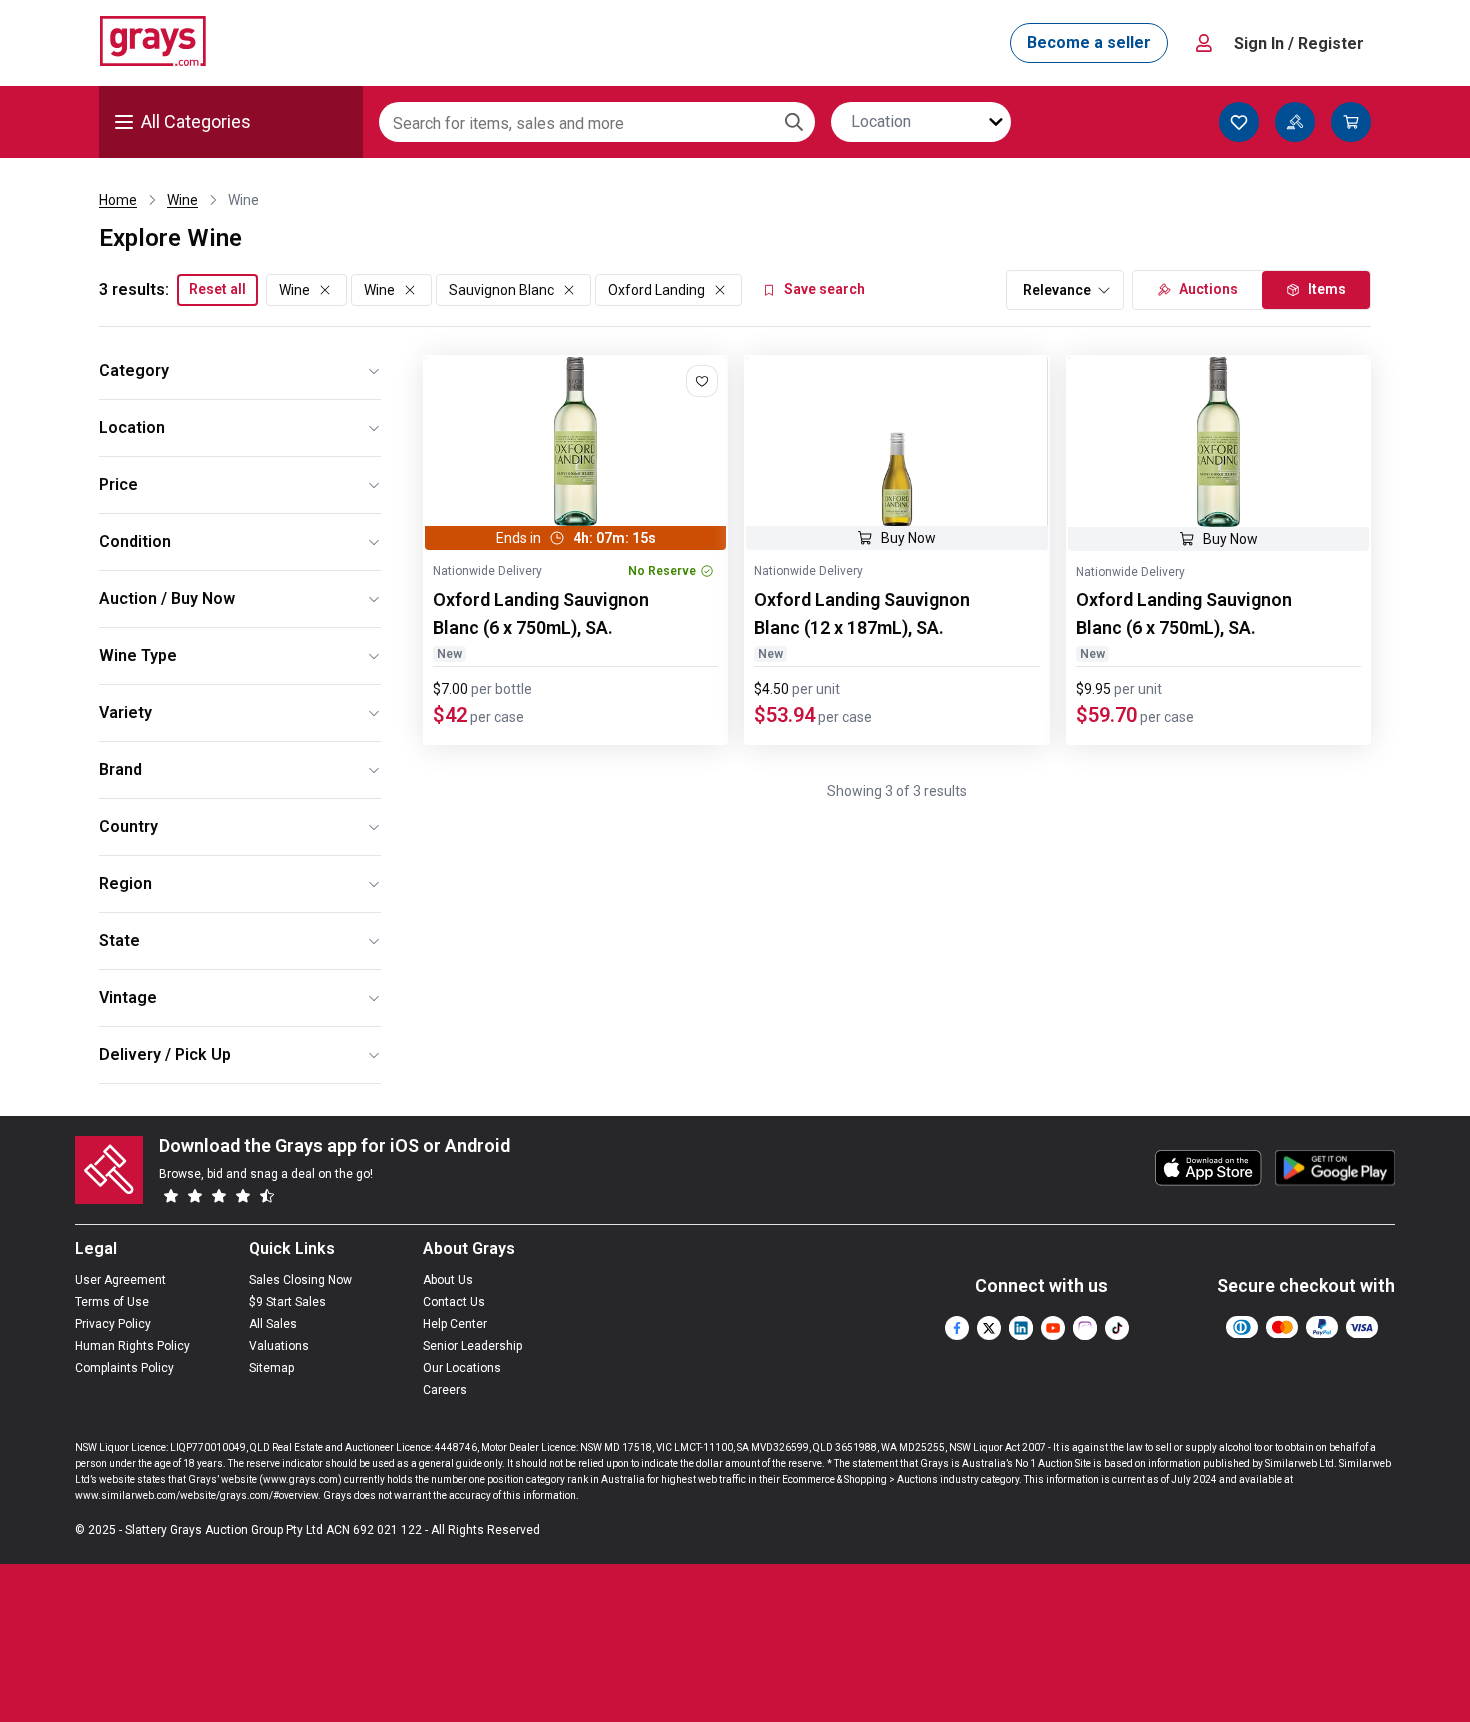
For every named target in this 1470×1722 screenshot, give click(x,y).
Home (118, 200)
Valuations (279, 1346)
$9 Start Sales (287, 1302)
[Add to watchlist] (702, 381)
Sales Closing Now (300, 1280)
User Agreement (120, 1280)
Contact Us (454, 1302)
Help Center (455, 1324)
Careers (445, 1390)
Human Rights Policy (132, 1346)
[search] (794, 122)
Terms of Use (112, 1302)
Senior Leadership (472, 1346)
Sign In (1299, 43)
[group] (575, 441)
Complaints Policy (124, 1368)
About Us (448, 1280)
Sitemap (271, 1368)
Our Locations (462, 1368)
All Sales (273, 1324)
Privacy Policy (113, 1324)
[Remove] (325, 290)
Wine (182, 200)
